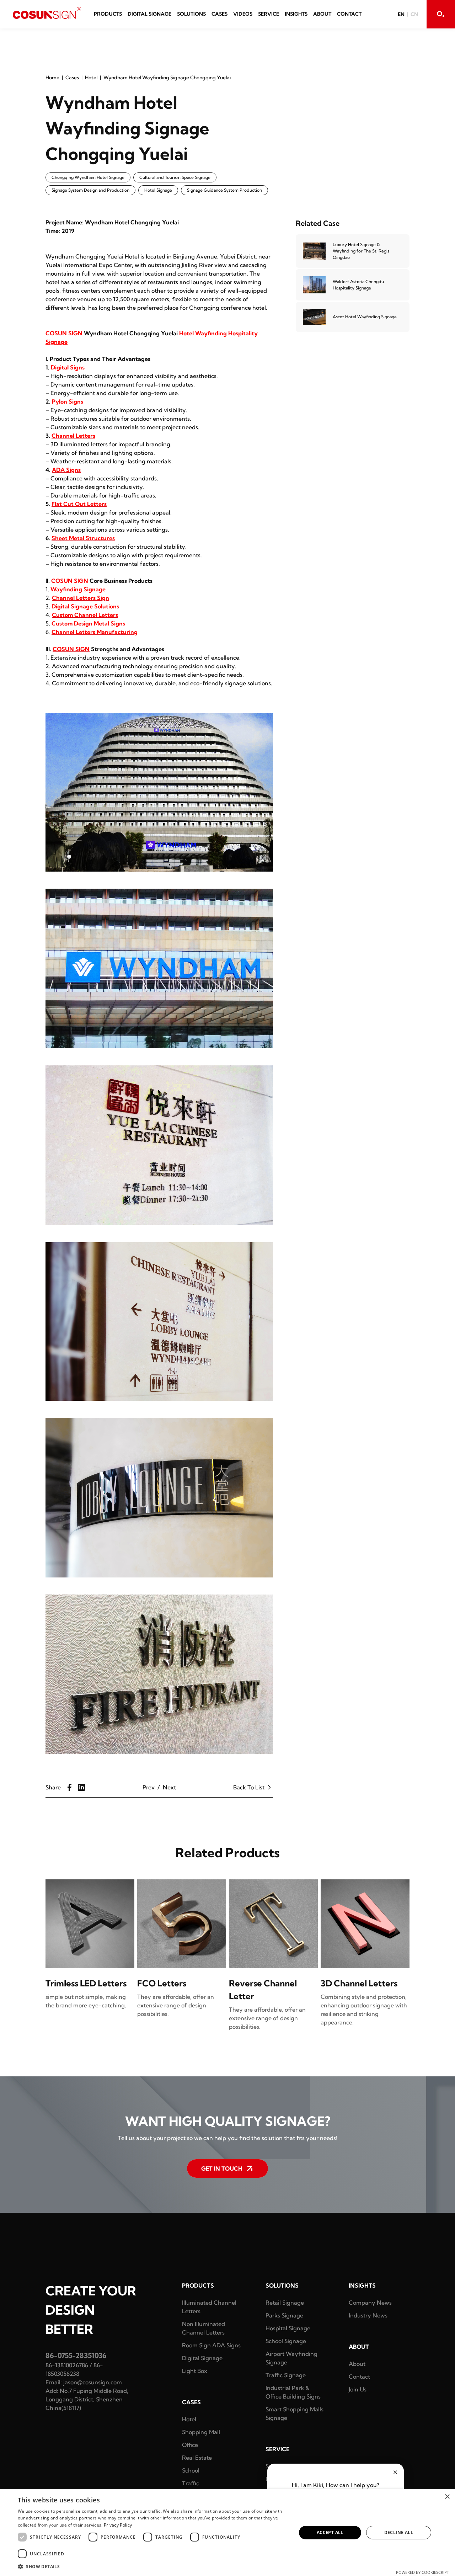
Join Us (358, 2389)
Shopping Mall (201, 2432)
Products (108, 14)
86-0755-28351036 (76, 2355)
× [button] (447, 2497)
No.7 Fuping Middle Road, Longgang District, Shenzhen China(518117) (87, 2399)
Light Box (195, 2371)
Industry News (368, 2315)
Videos (243, 14)
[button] (153, 2566)
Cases (220, 14)
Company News (370, 2303)
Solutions (191, 14)
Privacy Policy (118, 2525)
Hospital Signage (288, 2328)
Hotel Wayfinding (203, 333)
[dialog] (227, 2533)
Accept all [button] (330, 2532)
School (191, 2470)
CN (414, 14)
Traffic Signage (286, 2375)
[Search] (441, 14)
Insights (296, 14)
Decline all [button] (399, 2532)
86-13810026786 (67, 2365)
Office (190, 2445)
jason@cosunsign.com (93, 2382)
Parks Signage (284, 2315)
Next (169, 1787)
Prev (149, 1787)
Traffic (191, 2483)
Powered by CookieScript (422, 2572)
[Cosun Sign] (47, 13)
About (322, 14)
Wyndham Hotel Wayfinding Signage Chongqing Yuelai (167, 78)
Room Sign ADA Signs (211, 2345)
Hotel (91, 78)
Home (52, 78)
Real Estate (197, 2458)
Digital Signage (149, 14)
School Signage (286, 2341)
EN (401, 14)
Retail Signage (285, 2303)
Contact (349, 14)
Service (269, 14)
